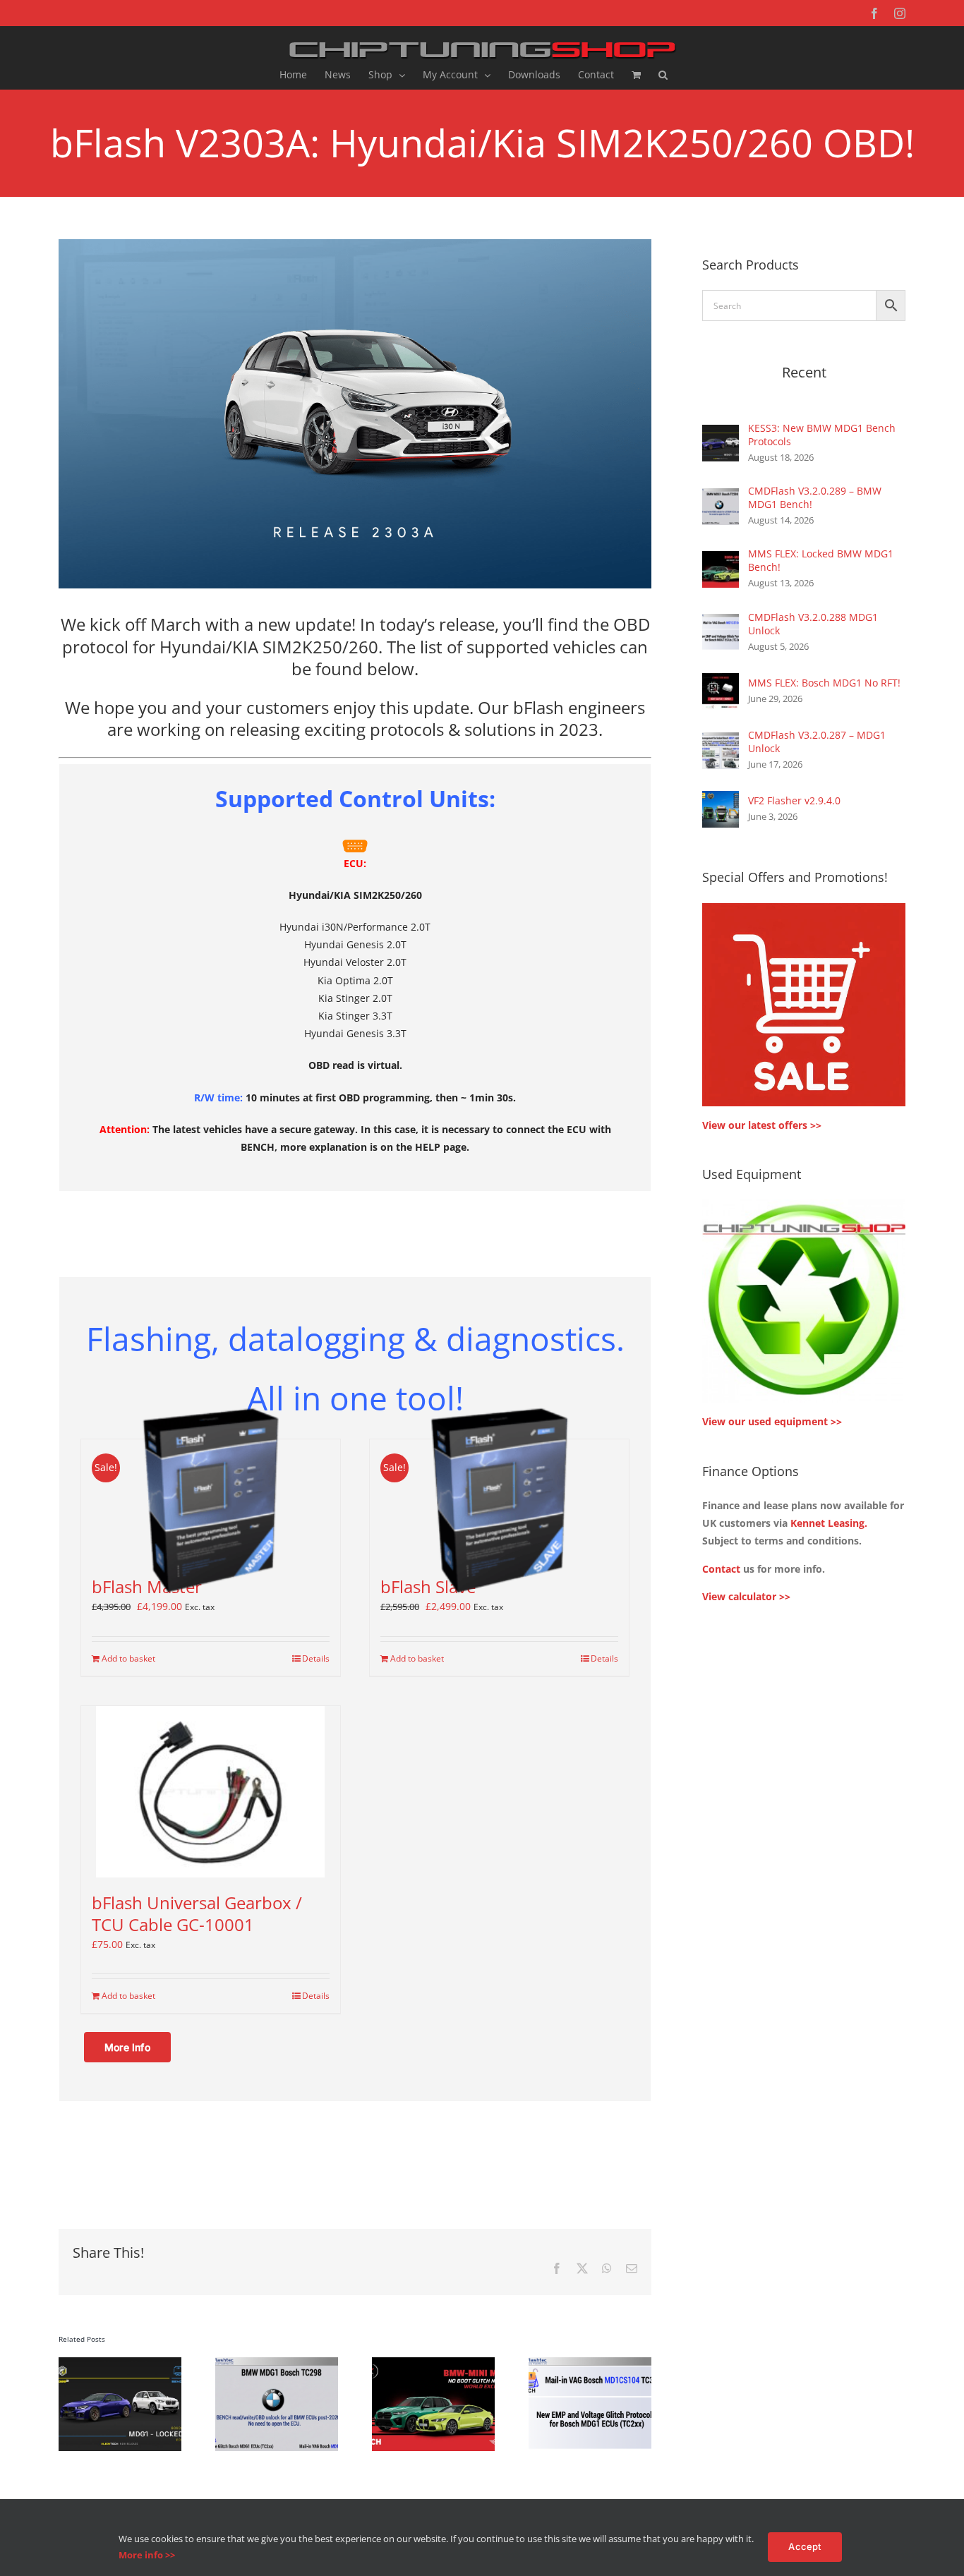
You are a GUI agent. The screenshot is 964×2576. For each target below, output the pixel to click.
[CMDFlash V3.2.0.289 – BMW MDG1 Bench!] (721, 497)
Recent (804, 372)
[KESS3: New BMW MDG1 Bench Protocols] (721, 434)
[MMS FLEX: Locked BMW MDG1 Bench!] (721, 560)
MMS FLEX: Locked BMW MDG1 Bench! (821, 560)
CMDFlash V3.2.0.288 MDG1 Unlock (813, 624)
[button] (663, 75)
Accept (805, 2546)
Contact (721, 1569)
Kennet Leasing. (829, 1523)
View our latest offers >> (762, 1125)
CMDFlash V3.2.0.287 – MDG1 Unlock (817, 742)
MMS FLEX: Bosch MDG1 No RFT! (824, 683)
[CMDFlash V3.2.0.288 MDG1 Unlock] (721, 623)
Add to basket (128, 1658)
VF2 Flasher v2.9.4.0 (794, 800)
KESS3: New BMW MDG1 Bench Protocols (822, 435)
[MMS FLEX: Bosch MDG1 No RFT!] (721, 682)
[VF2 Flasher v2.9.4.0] (721, 800)
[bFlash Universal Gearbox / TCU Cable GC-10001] (211, 1792)
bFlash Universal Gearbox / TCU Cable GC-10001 (197, 1913)
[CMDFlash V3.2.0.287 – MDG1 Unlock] (721, 741)
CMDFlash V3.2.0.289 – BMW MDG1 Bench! (815, 497)
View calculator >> (746, 1596)
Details (316, 1658)
